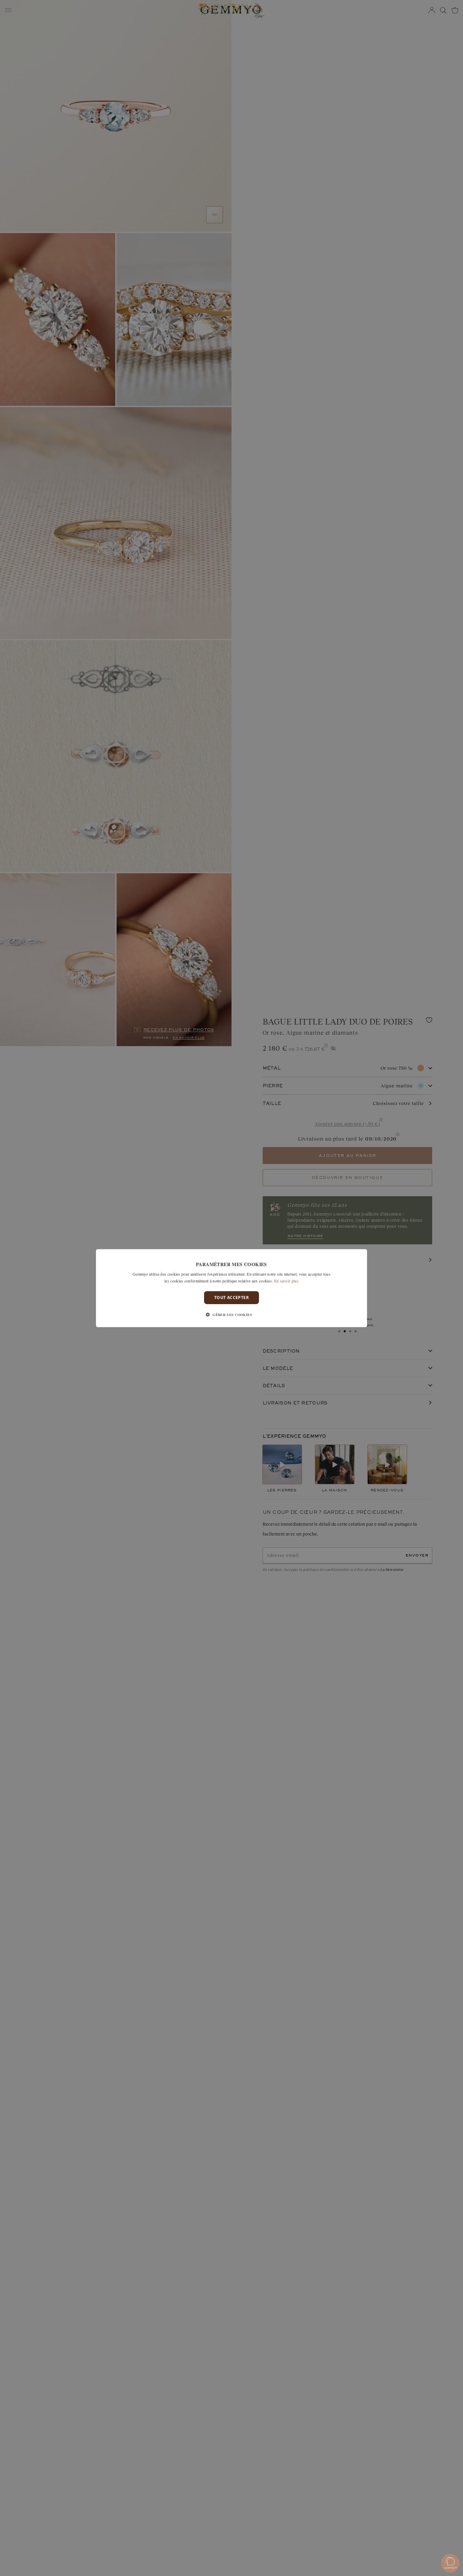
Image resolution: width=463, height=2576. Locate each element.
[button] (231, 1315)
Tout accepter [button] (231, 1297)
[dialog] (231, 1288)
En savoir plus (286, 1280)
